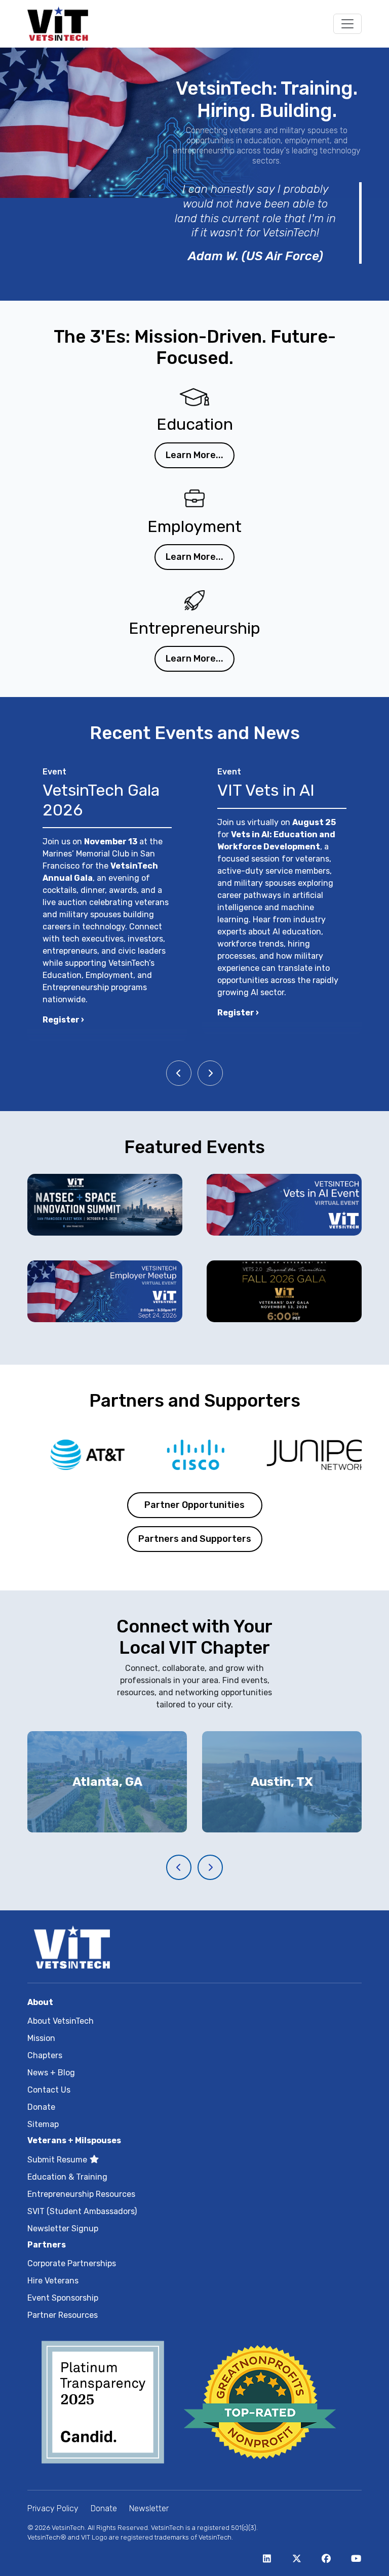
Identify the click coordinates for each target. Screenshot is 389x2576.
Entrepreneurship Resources (81, 2194)
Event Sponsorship (63, 2298)
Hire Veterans (53, 2281)
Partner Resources (63, 2315)
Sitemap (43, 2124)
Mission (41, 2038)
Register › (63, 1020)
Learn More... (194, 455)
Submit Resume (58, 2160)
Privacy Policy (53, 2508)
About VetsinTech (61, 2021)
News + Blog (51, 2073)
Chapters (45, 2055)
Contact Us (49, 2090)
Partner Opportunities (194, 1505)
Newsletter (149, 2508)
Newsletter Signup (63, 2229)
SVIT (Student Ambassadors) (82, 2211)
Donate (41, 2107)
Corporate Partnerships (72, 2263)
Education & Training (67, 2177)
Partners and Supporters (195, 1539)
